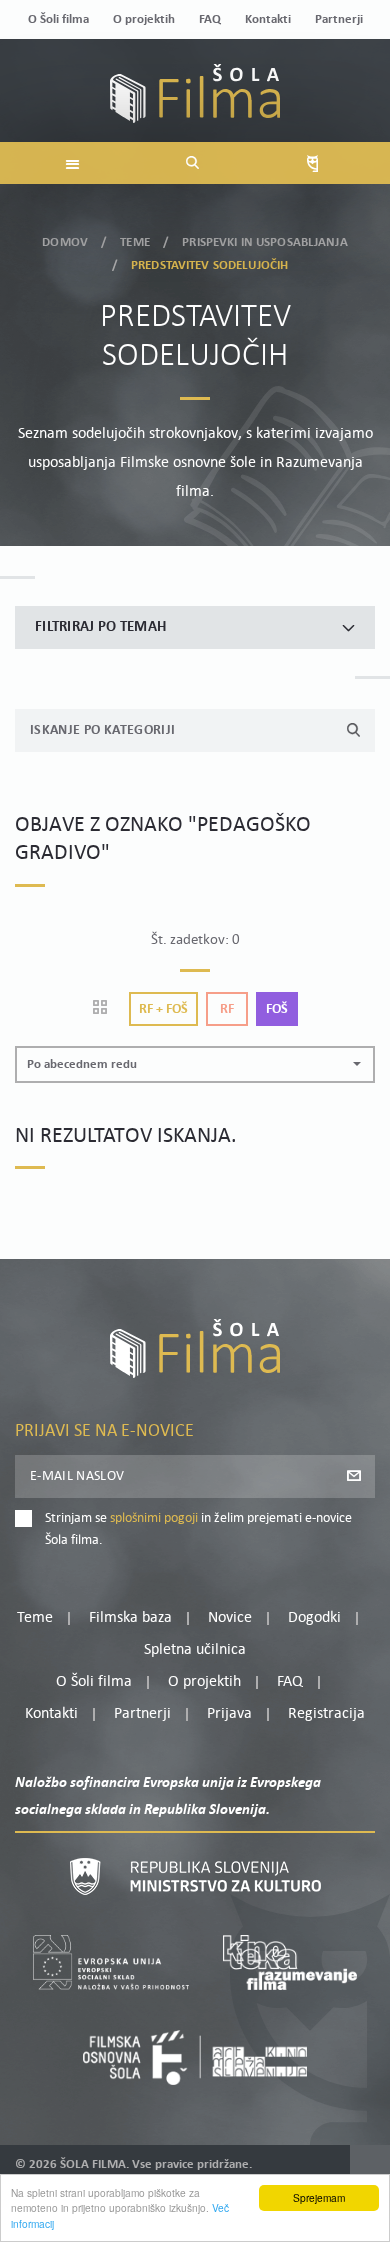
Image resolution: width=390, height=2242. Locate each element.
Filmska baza (130, 1618)
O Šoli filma (58, 19)
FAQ (210, 19)
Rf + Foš (163, 1009)
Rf (227, 1009)
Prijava (229, 1714)
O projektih (144, 19)
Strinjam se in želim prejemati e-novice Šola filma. (198, 1529)
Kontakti (268, 19)
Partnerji (339, 19)
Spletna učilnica (195, 1650)
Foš (277, 1009)
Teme (135, 242)
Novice (230, 1618)
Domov (65, 242)
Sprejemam (319, 2197)
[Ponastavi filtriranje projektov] (106, 1009)
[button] (195, 1064)
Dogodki (314, 1618)
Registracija (326, 1714)
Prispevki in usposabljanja (264, 242)
